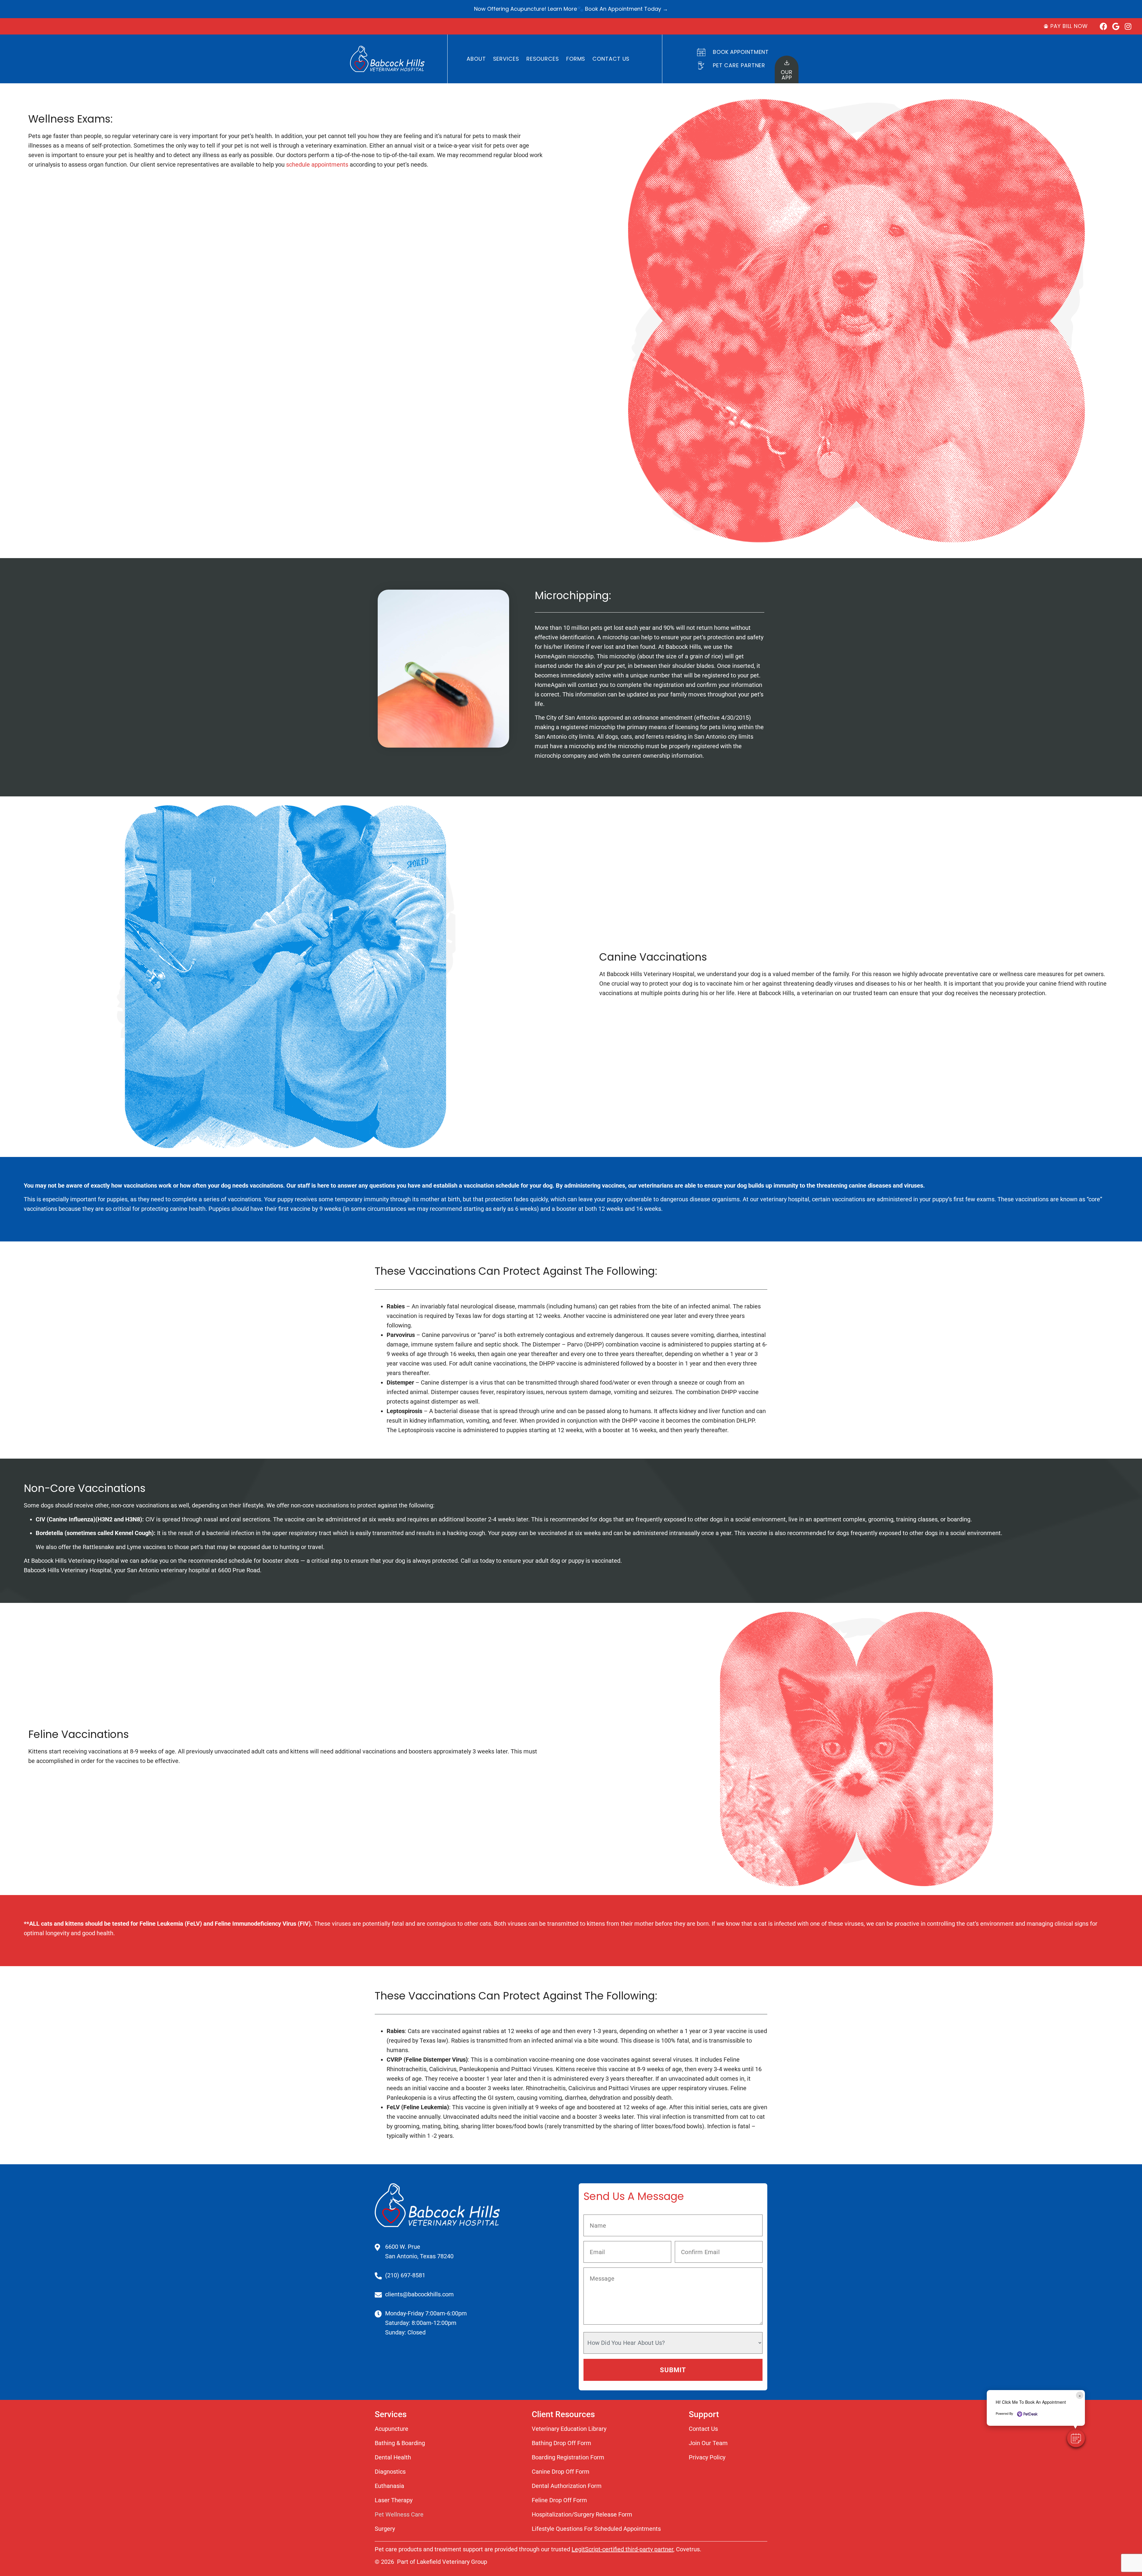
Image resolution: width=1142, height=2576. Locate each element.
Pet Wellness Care (399, 2514)
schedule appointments (317, 165)
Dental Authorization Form (567, 2486)
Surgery (385, 2529)
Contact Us (611, 59)
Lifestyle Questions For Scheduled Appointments (596, 2529)
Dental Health (393, 2457)
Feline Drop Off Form (559, 2500)
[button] (1076, 2438)
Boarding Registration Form (568, 2457)
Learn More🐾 (566, 9)
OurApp (787, 75)
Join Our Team (708, 2443)
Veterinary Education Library (569, 2429)
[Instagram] (1128, 26)
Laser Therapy (394, 2500)
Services (506, 59)
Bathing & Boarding (400, 2443)
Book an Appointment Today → (626, 9)
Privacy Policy (707, 2457)
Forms (576, 59)
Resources (543, 59)
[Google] (1116, 26)
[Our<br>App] (787, 63)
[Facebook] (1103, 26)
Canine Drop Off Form (561, 2472)
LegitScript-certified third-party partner (622, 2549)
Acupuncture (392, 2429)
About (476, 59)
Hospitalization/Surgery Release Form (582, 2514)
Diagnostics (390, 2472)
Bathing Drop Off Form (561, 2443)
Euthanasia (389, 2486)
